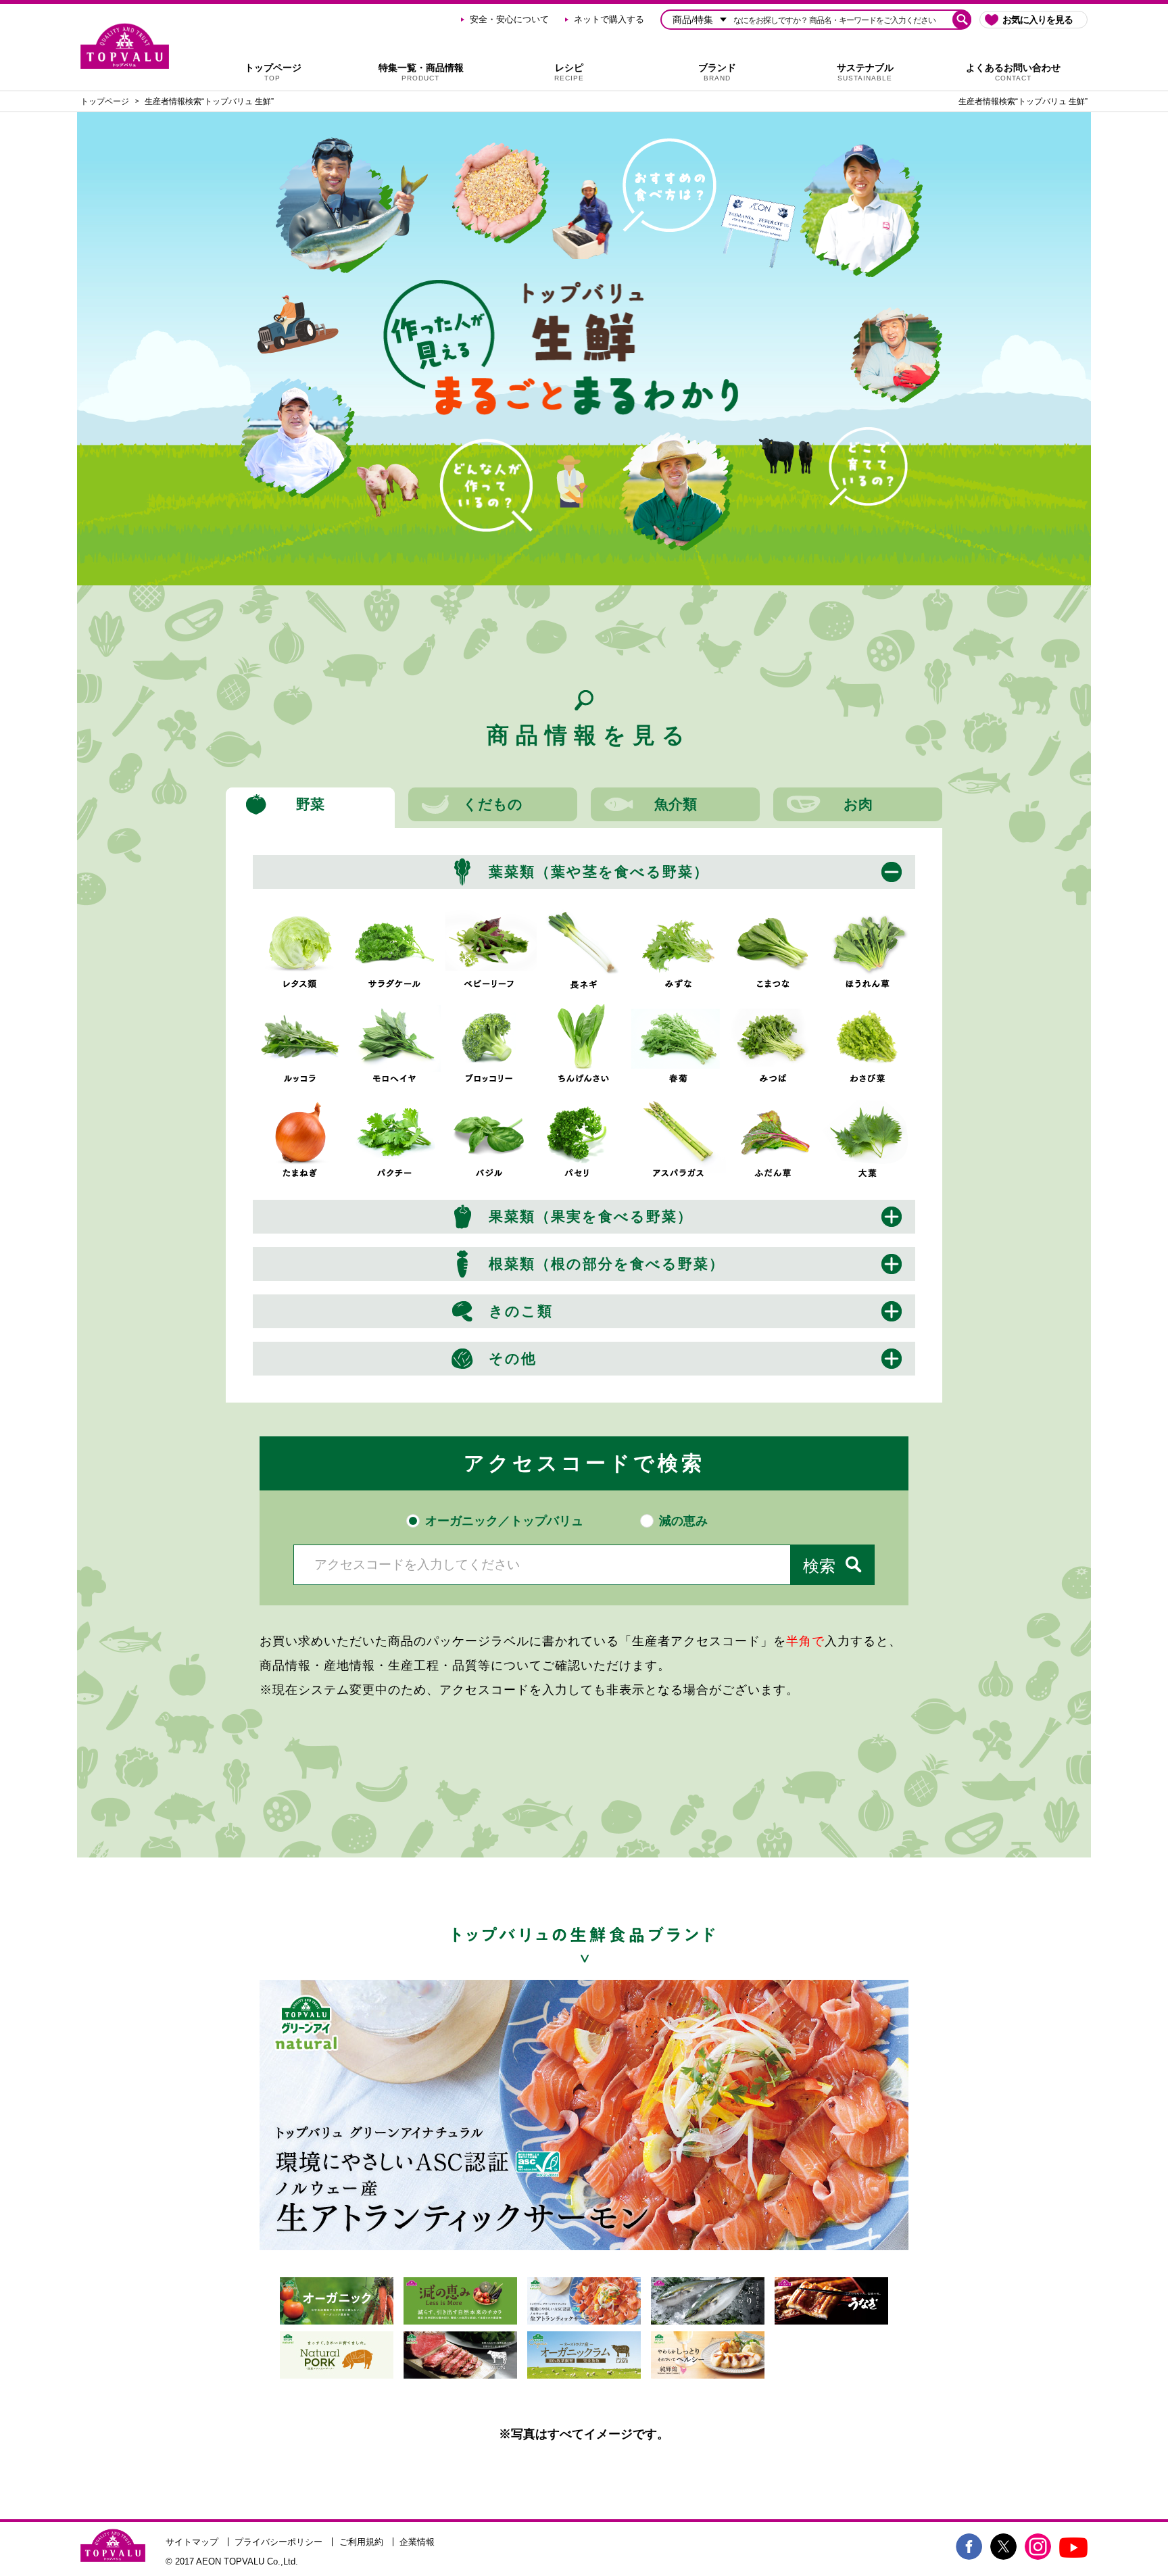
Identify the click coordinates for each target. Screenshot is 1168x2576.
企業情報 (417, 2542)
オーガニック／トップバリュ (504, 1521)
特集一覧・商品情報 (421, 72)
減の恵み (683, 1521)
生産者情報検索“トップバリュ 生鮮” (209, 101)
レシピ (569, 72)
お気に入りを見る (1038, 20)
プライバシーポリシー (278, 2542)
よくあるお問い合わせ (1013, 72)
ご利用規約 (361, 2542)
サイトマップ (192, 2542)
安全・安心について (509, 19)
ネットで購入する (609, 19)
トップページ (273, 72)
